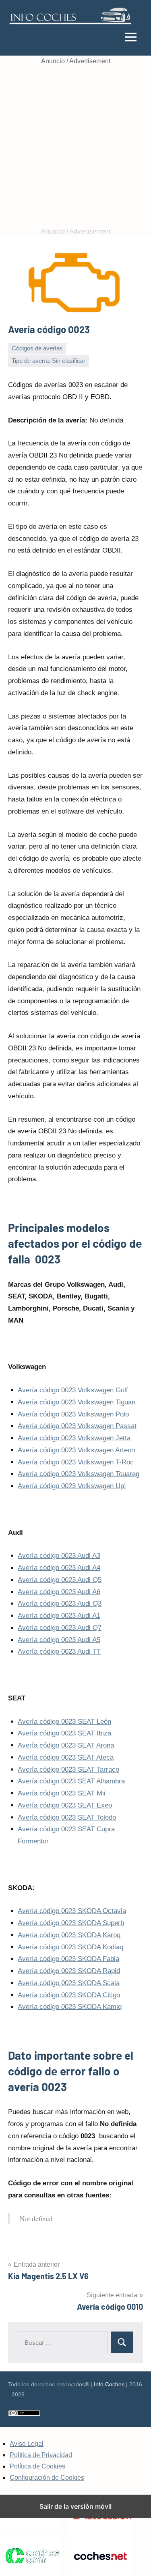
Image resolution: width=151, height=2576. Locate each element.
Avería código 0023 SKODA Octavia (72, 1911)
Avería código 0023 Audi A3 (59, 1556)
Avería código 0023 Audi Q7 (60, 1628)
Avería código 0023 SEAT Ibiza (64, 1733)
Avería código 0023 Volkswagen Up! (72, 1486)
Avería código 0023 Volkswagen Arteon (76, 1450)
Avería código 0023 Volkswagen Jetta (74, 1438)
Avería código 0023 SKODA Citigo (69, 1995)
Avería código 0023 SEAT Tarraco (68, 1769)
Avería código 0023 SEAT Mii (62, 1793)
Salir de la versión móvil (75, 2506)
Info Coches (109, 2384)
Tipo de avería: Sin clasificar (49, 361)
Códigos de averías (37, 348)
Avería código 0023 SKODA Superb (71, 1923)
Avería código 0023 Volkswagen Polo (73, 1414)
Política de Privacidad (41, 2455)
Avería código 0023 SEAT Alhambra (71, 1781)
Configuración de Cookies (47, 2478)
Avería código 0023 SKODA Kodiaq (70, 1947)
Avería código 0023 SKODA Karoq (69, 1935)
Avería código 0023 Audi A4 (59, 1568)
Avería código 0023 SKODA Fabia (68, 1959)
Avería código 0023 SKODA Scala (69, 1983)
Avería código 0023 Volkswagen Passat (77, 1426)
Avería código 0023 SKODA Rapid (69, 1971)
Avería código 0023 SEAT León (64, 1722)
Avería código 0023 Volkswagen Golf (73, 1390)
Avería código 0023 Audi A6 (59, 1592)
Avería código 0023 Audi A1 (59, 1616)
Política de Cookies (37, 2466)
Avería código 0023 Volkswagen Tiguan (77, 1402)
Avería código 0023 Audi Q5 (60, 1580)
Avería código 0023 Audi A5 (59, 1640)
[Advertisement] (75, 146)
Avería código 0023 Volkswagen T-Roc (76, 1462)
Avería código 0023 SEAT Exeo (65, 1805)
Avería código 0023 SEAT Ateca (66, 1757)
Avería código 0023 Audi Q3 (60, 1604)
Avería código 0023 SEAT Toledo (67, 1817)
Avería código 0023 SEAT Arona (66, 1745)
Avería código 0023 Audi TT (59, 1651)
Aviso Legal (27, 2444)
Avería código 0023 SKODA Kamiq (70, 2007)
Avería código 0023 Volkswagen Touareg (79, 1474)
